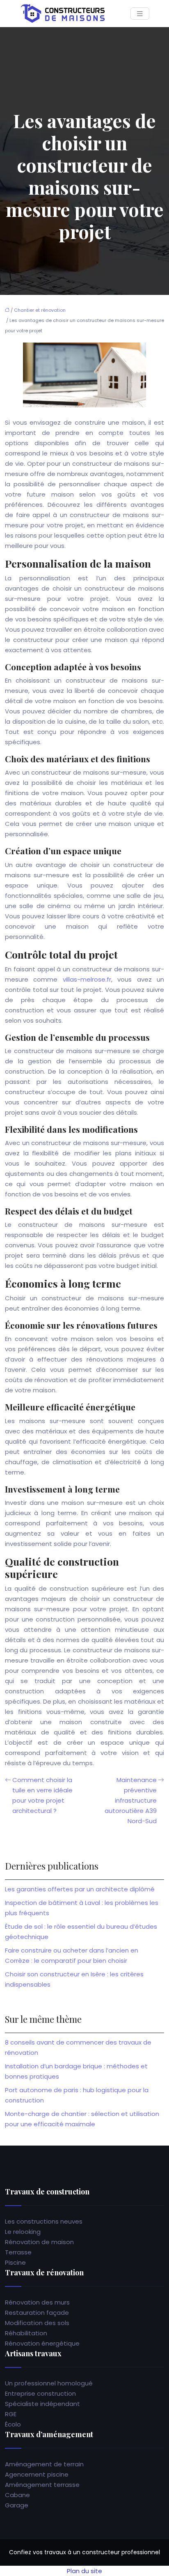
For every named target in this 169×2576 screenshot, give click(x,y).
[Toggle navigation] (140, 14)
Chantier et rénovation (40, 310)
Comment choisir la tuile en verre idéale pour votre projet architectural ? (42, 1795)
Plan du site (84, 2571)
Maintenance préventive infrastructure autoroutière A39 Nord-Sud (131, 1800)
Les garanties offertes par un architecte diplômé (80, 1889)
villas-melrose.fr (87, 979)
